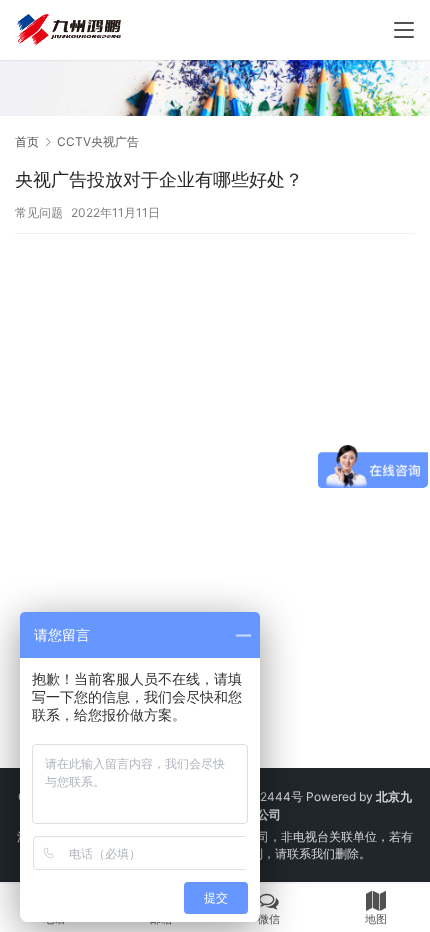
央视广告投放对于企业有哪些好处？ (159, 179)
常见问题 (39, 212)
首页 (27, 141)
